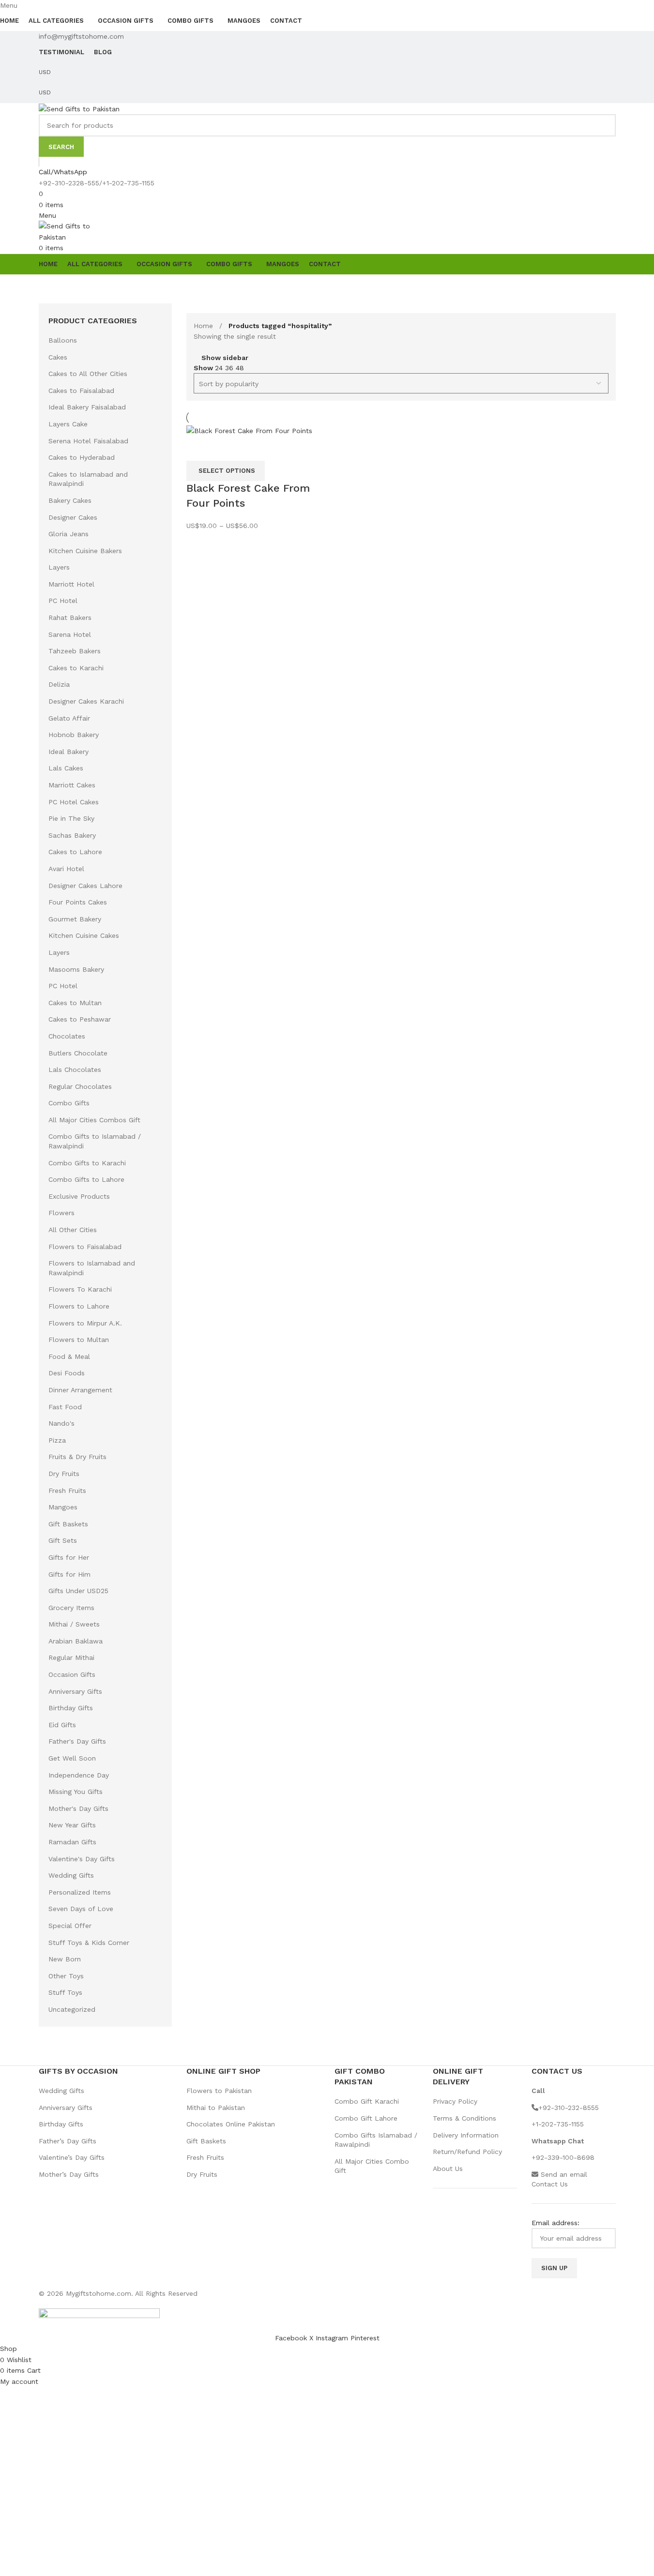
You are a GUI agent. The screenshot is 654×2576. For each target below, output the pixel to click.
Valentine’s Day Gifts (72, 2157)
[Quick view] (198, 449)
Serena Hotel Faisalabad (88, 441)
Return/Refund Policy (467, 2152)
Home (205, 326)
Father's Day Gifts (77, 1741)
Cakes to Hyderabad (82, 457)
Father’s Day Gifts (68, 2141)
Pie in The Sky (71, 818)
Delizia (59, 684)
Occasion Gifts (72, 1674)
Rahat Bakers (70, 618)
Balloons (63, 340)
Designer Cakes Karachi (86, 701)
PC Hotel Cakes (74, 802)
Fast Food (65, 1407)
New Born (65, 1959)
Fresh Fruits (67, 1491)
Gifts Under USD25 (78, 1591)
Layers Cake (68, 424)
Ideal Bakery (68, 752)
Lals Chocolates (75, 1070)
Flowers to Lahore (79, 1306)
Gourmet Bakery (75, 919)
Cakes (58, 357)
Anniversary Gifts (75, 1691)
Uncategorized (72, 2009)
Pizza (57, 1440)
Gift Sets (63, 1540)
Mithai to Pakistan (216, 2108)
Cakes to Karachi (76, 668)
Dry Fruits (64, 1474)
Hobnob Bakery (74, 735)
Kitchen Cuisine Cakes (84, 935)
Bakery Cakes (70, 500)
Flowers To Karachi (80, 1289)
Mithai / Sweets (74, 1624)
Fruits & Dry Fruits (77, 1457)
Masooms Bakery (76, 969)
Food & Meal (69, 1356)
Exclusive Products (79, 1196)
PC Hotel (63, 601)
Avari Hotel (66, 869)
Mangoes (63, 1507)
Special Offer (70, 1926)
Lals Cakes (66, 768)
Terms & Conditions (464, 2118)
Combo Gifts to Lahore (86, 1179)
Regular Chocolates (80, 1086)
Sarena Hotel (70, 634)
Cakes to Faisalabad (81, 391)
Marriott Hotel (71, 584)
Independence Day (79, 1775)
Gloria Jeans (68, 534)
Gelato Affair (69, 718)
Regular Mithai (71, 1657)
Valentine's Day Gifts (82, 1859)
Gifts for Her (69, 1557)
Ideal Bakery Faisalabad (87, 407)
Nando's (61, 1423)
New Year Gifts (72, 1825)
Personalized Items (80, 1892)
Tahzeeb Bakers (75, 651)
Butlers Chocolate (78, 1053)
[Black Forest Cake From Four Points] (249, 430)
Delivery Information (466, 2135)
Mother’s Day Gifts (69, 2174)
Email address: (555, 2223)
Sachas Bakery (72, 835)
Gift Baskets (68, 1524)
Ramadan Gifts (72, 1842)
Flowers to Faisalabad (85, 1247)
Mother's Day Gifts (78, 1808)
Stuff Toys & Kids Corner (89, 1943)
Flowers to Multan (79, 1340)
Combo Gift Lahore (366, 2118)
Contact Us (550, 2184)
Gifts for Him (69, 1574)
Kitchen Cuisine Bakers (85, 551)
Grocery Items (71, 1608)
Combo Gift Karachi (367, 2101)
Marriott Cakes (72, 785)
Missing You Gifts (76, 1792)
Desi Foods (67, 1373)
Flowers (61, 1213)
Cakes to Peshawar (80, 1019)
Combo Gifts (69, 1103)
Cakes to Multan (75, 1003)
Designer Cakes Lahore (85, 886)
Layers (59, 567)
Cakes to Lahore (75, 852)
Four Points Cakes (78, 902)
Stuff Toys (65, 1992)
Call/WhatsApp (63, 172)
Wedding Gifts (71, 1875)
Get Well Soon (72, 1758)
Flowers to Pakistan (219, 2091)
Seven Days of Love (81, 1909)
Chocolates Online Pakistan (231, 2124)
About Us (448, 2169)
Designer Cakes (73, 517)
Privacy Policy (455, 2101)
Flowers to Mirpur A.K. (85, 1323)
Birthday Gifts (71, 1708)
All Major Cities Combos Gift (94, 1120)
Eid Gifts (62, 1725)
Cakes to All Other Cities (88, 374)
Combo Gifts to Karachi (87, 1163)
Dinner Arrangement (80, 1390)
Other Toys (66, 1976)
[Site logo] (79, 108)
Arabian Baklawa (76, 1641)
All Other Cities (73, 1230)
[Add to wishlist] (225, 449)
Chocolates (67, 1036)
